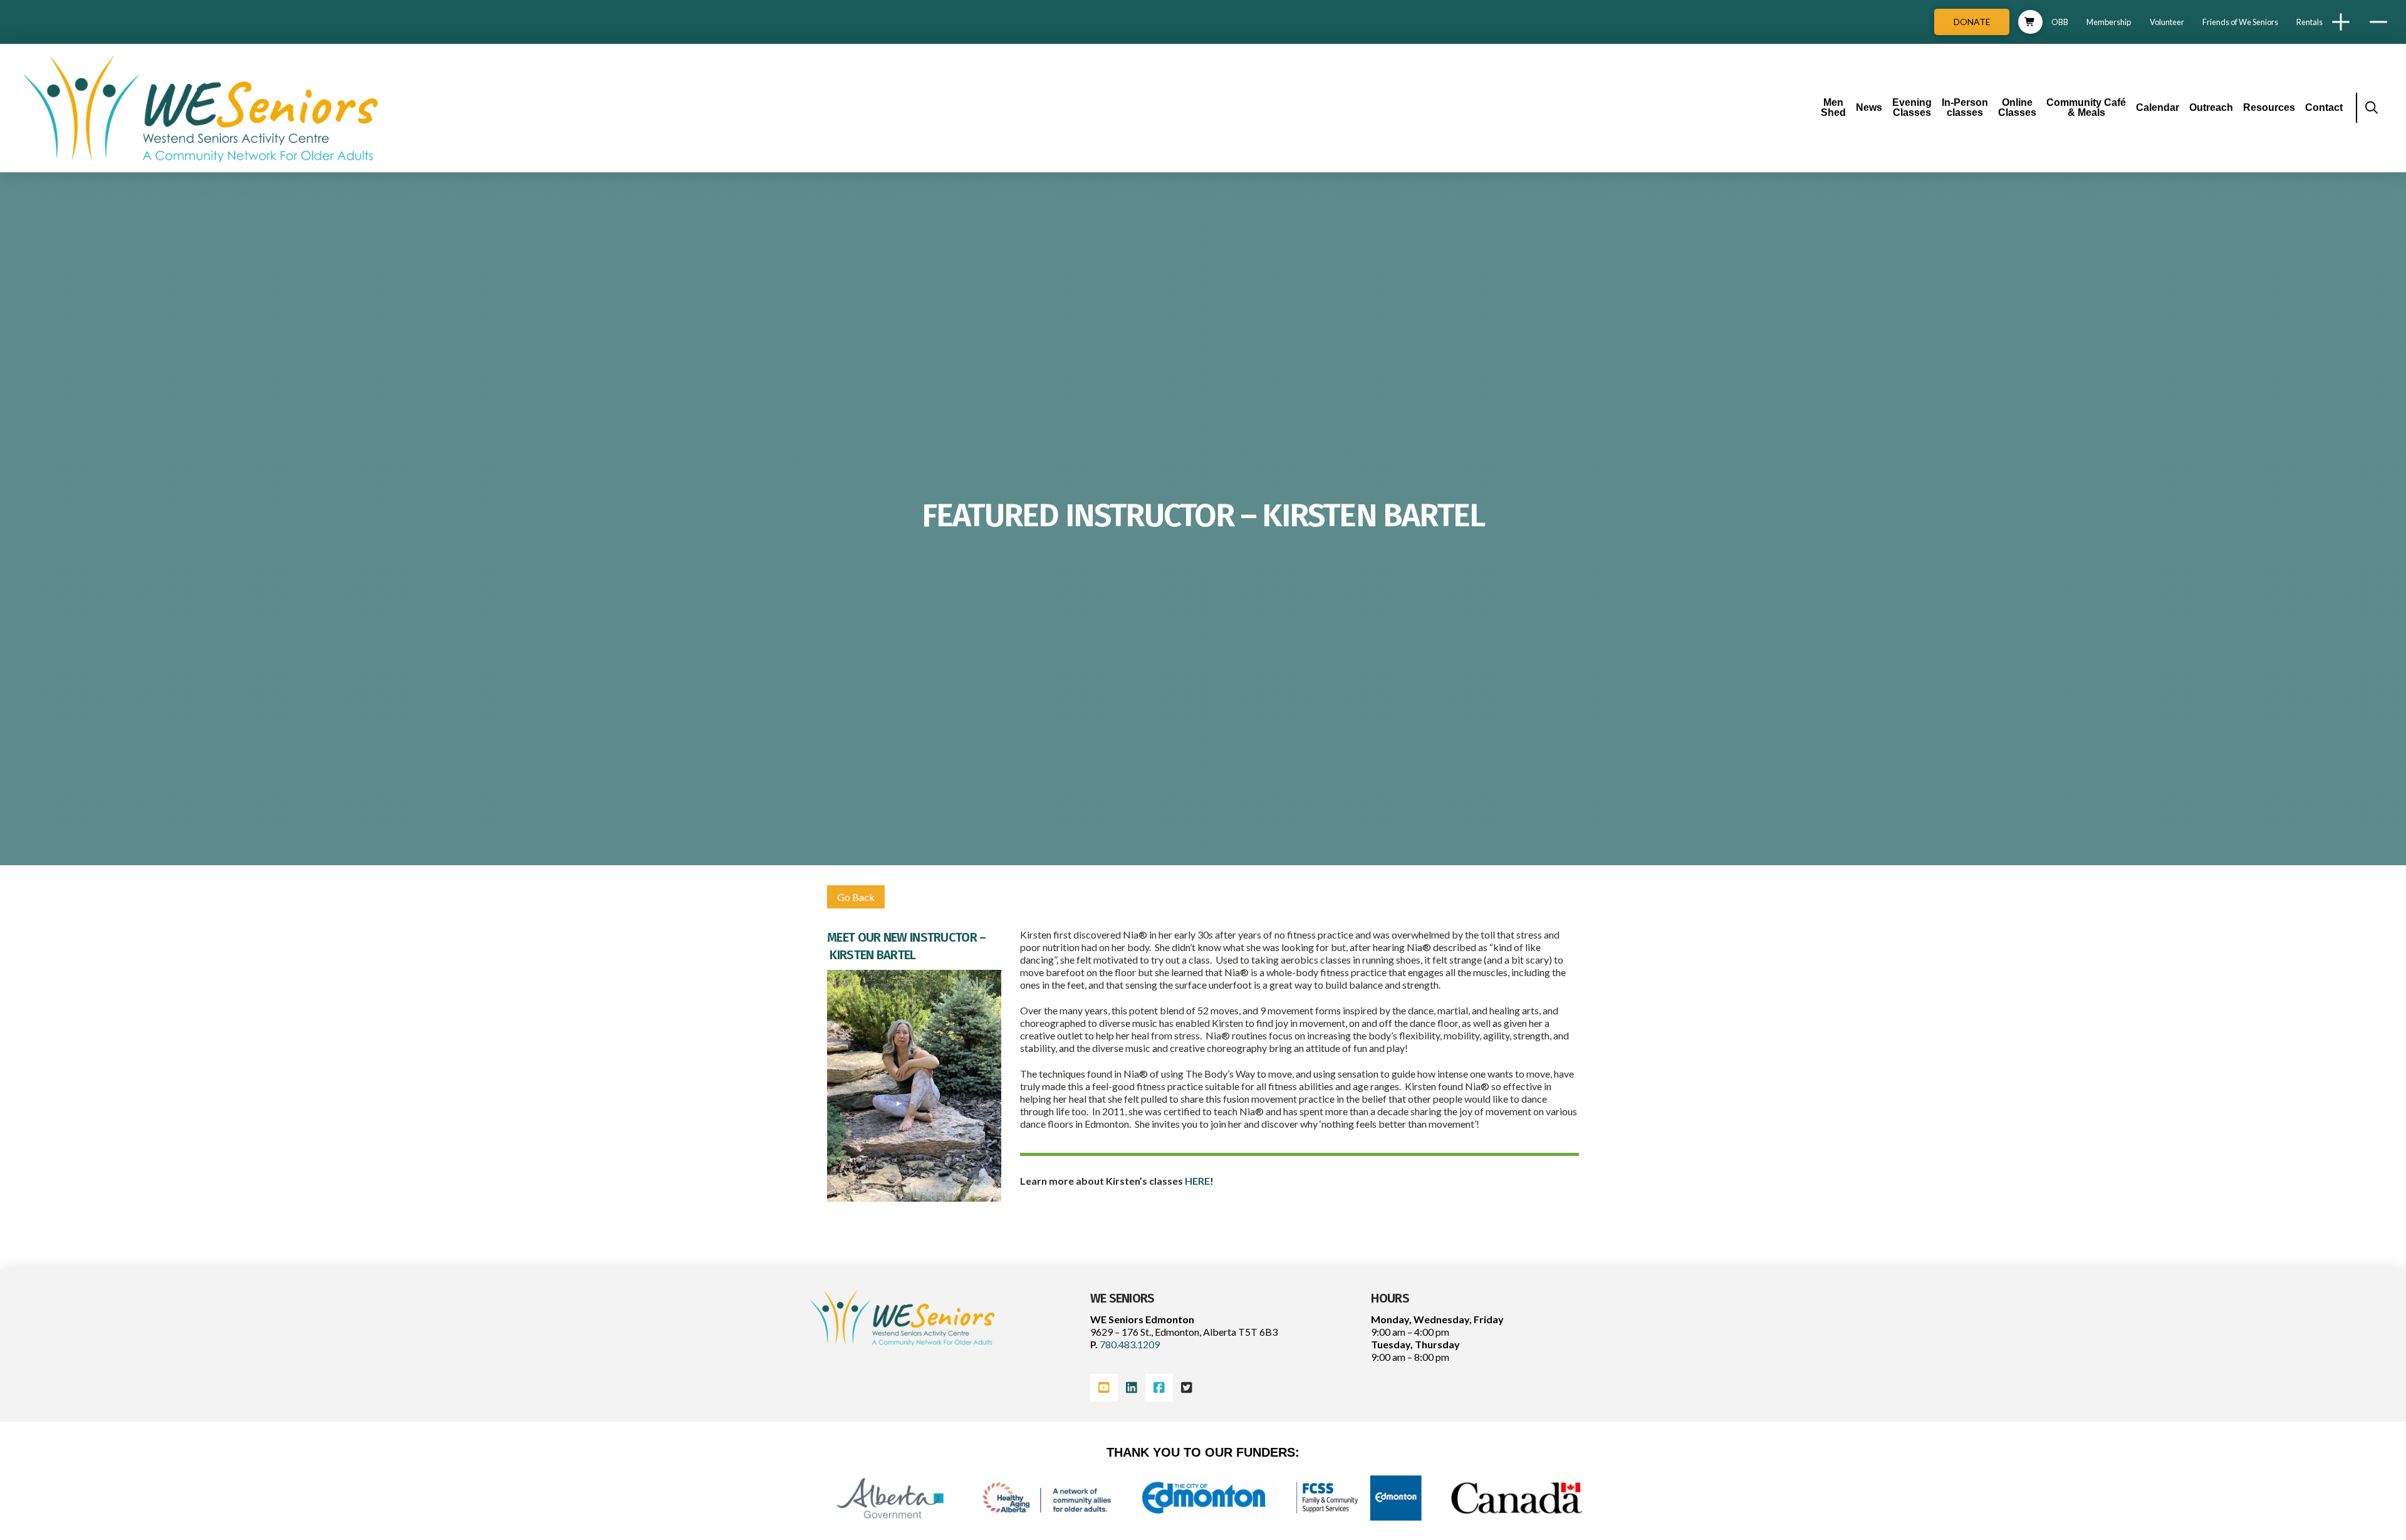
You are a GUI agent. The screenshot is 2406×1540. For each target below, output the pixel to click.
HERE (1197, 1181)
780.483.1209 (1129, 1344)
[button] (2030, 22)
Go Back (856, 897)
